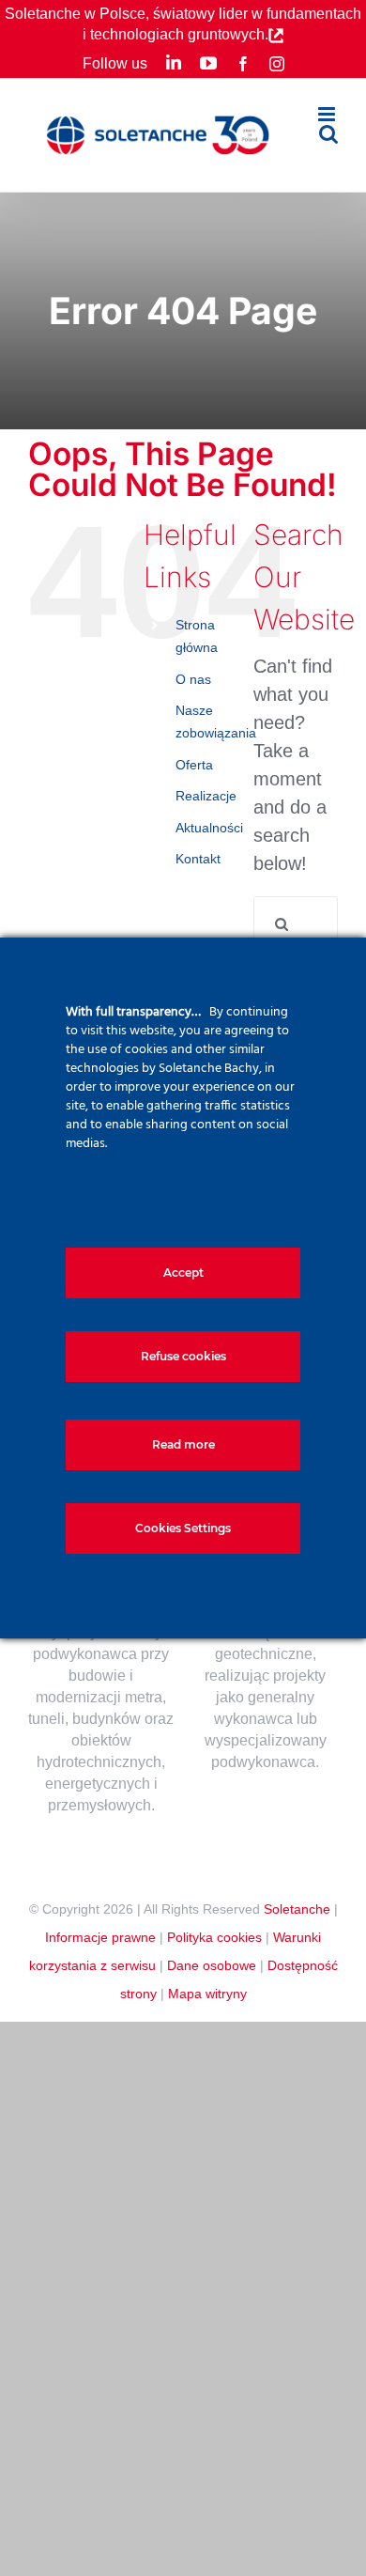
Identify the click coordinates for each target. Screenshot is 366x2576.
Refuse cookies (183, 1356)
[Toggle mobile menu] (328, 114)
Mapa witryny (207, 1994)
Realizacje (206, 796)
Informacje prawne (100, 1937)
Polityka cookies (214, 1937)
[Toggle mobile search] (328, 134)
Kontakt (198, 859)
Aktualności (209, 828)
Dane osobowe (212, 1965)
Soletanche (297, 1909)
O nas (193, 679)
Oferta (194, 765)
